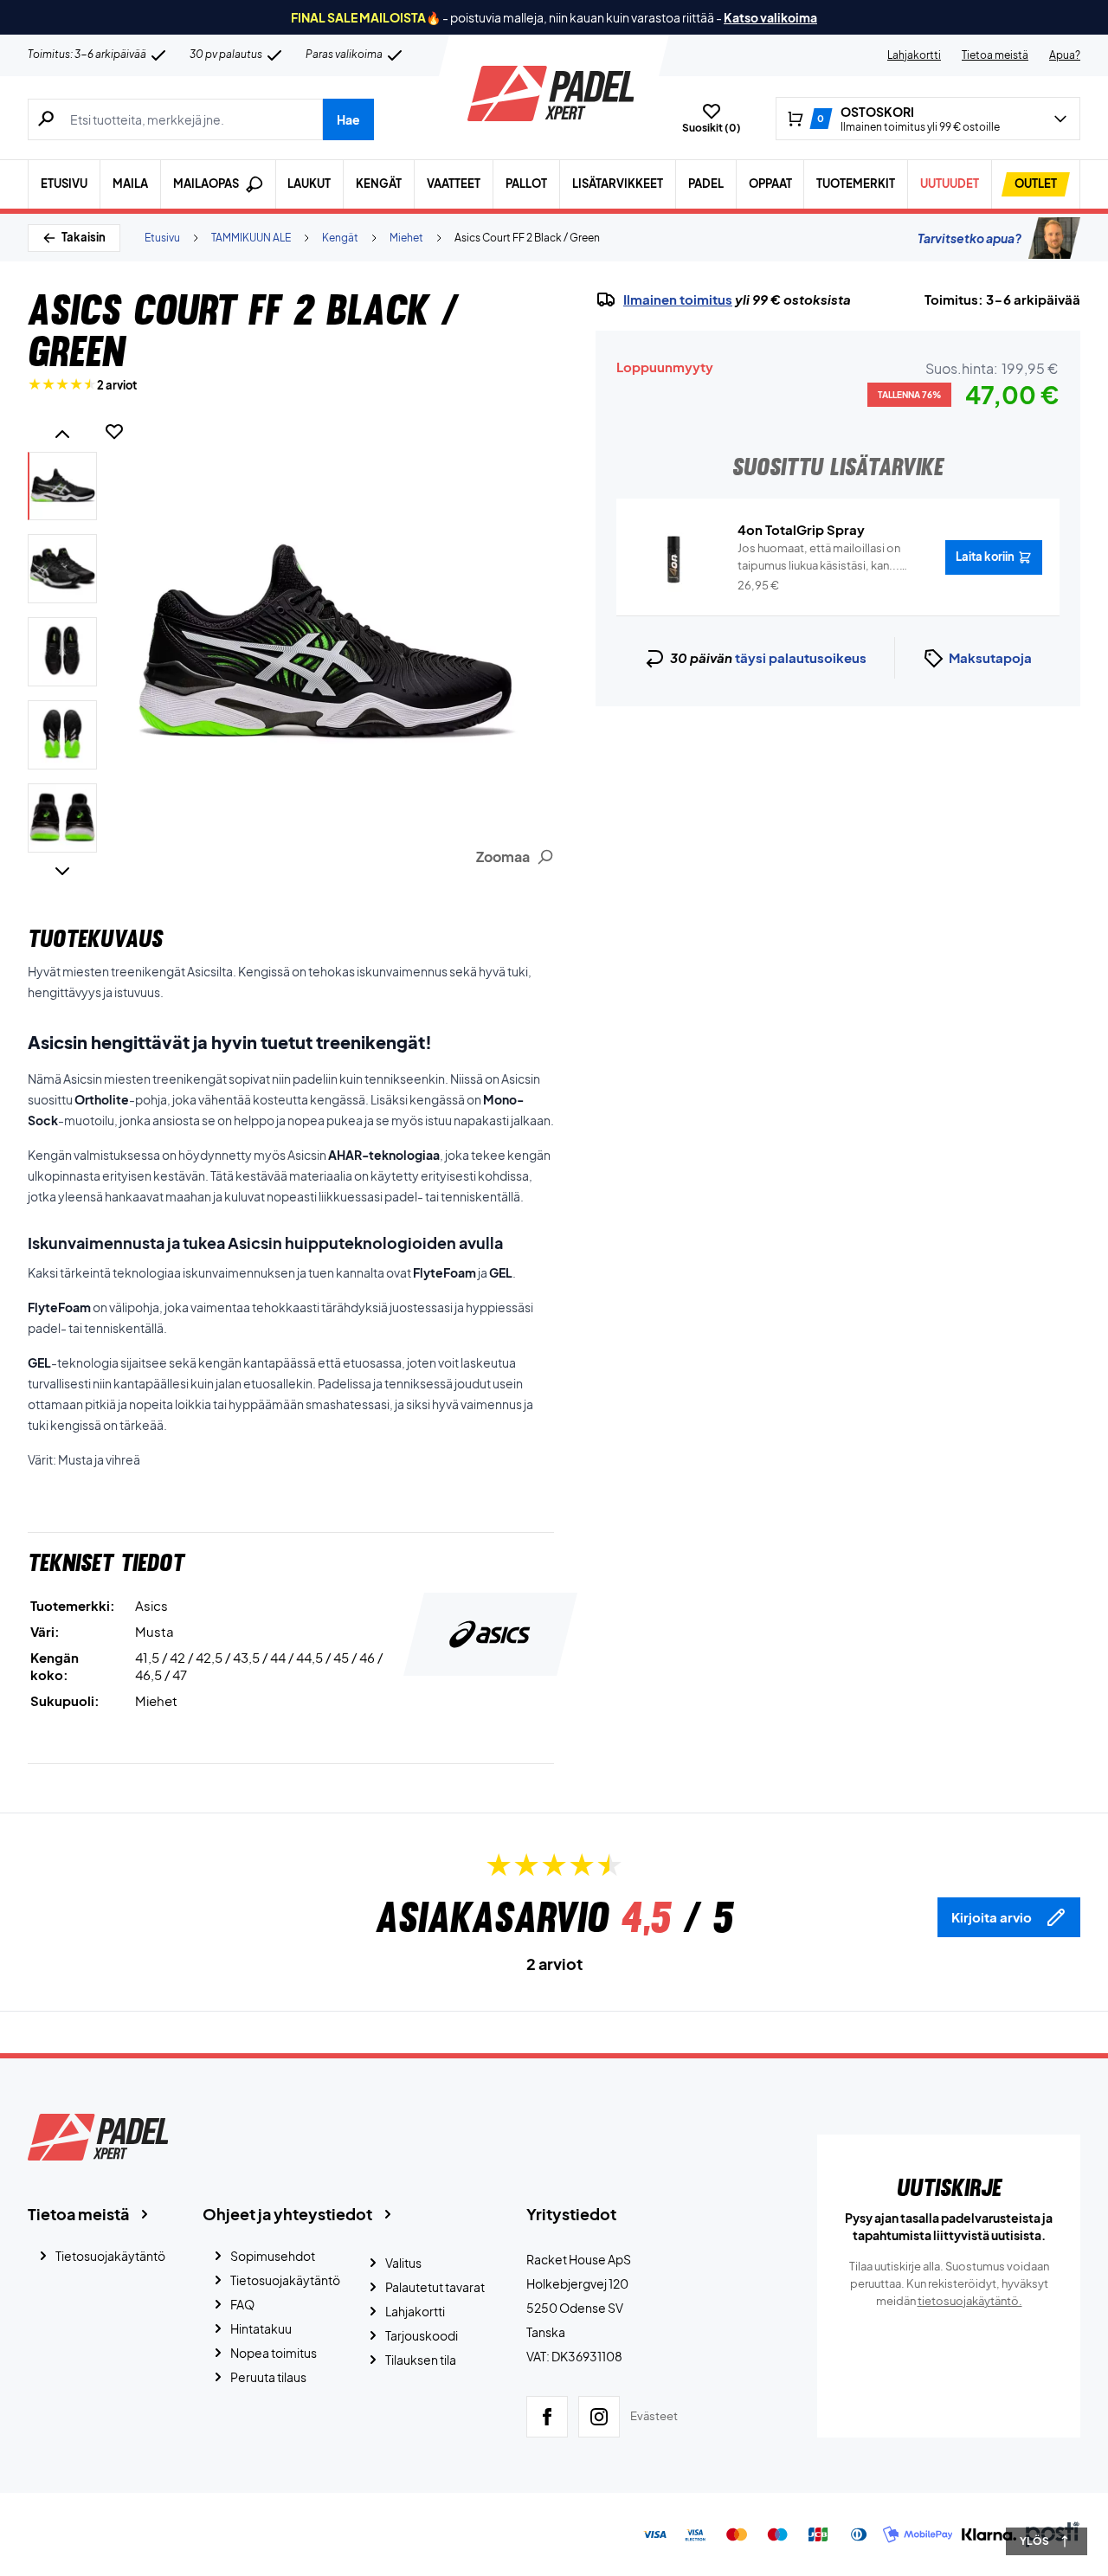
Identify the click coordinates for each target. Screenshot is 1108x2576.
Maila (130, 184)
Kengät (379, 184)
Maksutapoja (990, 657)
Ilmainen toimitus (678, 299)
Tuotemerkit (856, 184)
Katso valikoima (770, 17)
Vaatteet (454, 184)
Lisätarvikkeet (618, 184)
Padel (706, 184)
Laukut (309, 184)
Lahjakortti (914, 55)
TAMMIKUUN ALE (251, 238)
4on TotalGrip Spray (801, 529)
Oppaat (770, 184)
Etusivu (64, 184)
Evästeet (654, 2416)
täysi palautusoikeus (801, 657)
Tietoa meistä (995, 55)
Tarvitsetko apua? (969, 238)
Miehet (406, 238)
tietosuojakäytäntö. (970, 2301)
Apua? (1065, 55)
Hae (348, 119)
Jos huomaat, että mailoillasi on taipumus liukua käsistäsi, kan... (819, 557)
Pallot (526, 184)
